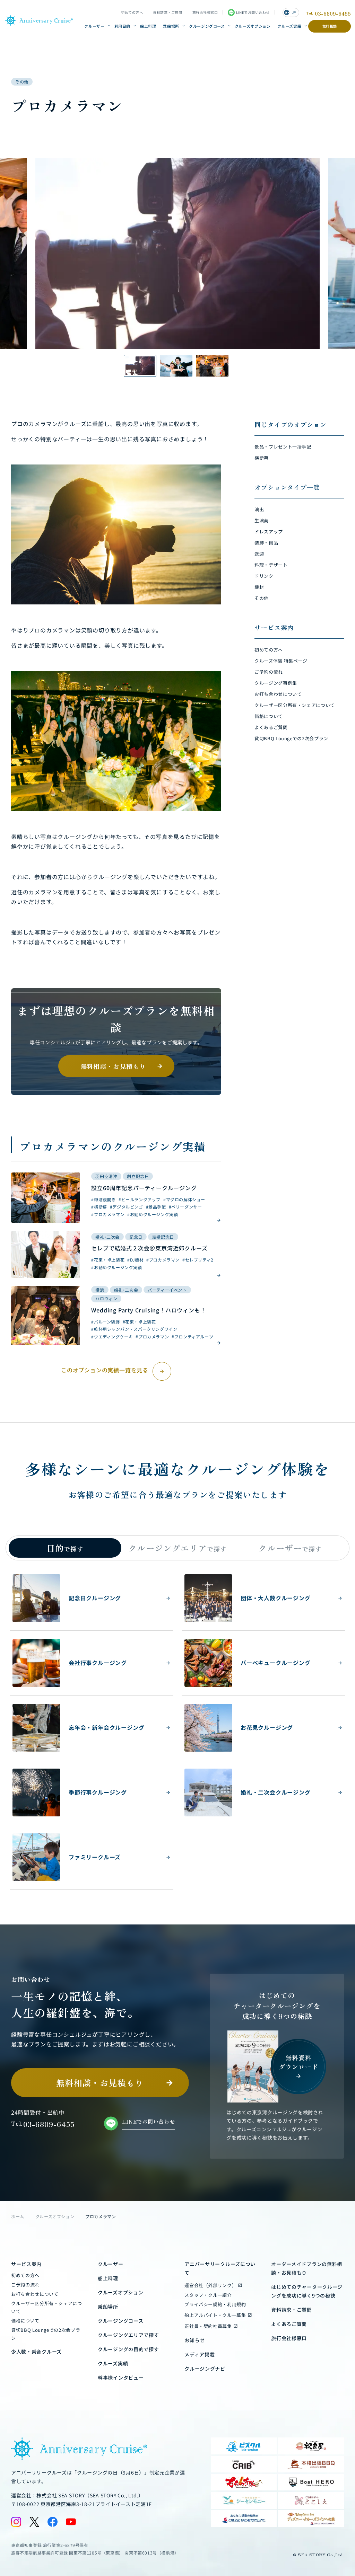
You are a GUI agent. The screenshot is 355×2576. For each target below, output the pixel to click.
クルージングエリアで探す (128, 2335)
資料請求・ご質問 (167, 12)
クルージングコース (207, 26)
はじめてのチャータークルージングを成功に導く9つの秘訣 (307, 2291)
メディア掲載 (200, 2354)
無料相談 (330, 26)
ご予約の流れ (25, 2285)
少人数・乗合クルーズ (36, 2352)
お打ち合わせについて (35, 2294)
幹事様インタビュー (121, 2378)
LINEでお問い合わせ (253, 12)
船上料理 (148, 26)
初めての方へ (132, 12)
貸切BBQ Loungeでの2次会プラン (46, 2334)
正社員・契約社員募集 (208, 2326)
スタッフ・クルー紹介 (208, 2295)
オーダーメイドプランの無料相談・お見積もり (307, 2268)
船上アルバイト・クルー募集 (215, 2315)
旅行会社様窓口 (205, 12)
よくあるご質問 (289, 2324)
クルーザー (94, 26)
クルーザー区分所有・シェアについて (47, 2307)
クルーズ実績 (289, 26)
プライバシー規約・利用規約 (215, 2304)
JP (290, 12)
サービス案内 (26, 2264)
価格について (25, 2321)
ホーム (18, 2216)
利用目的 (123, 26)
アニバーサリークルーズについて (220, 2268)
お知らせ (195, 2340)
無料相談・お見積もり (113, 1066)
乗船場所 (171, 26)
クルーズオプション (253, 26)
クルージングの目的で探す (128, 2349)
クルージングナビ (205, 2369)
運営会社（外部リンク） (210, 2285)
